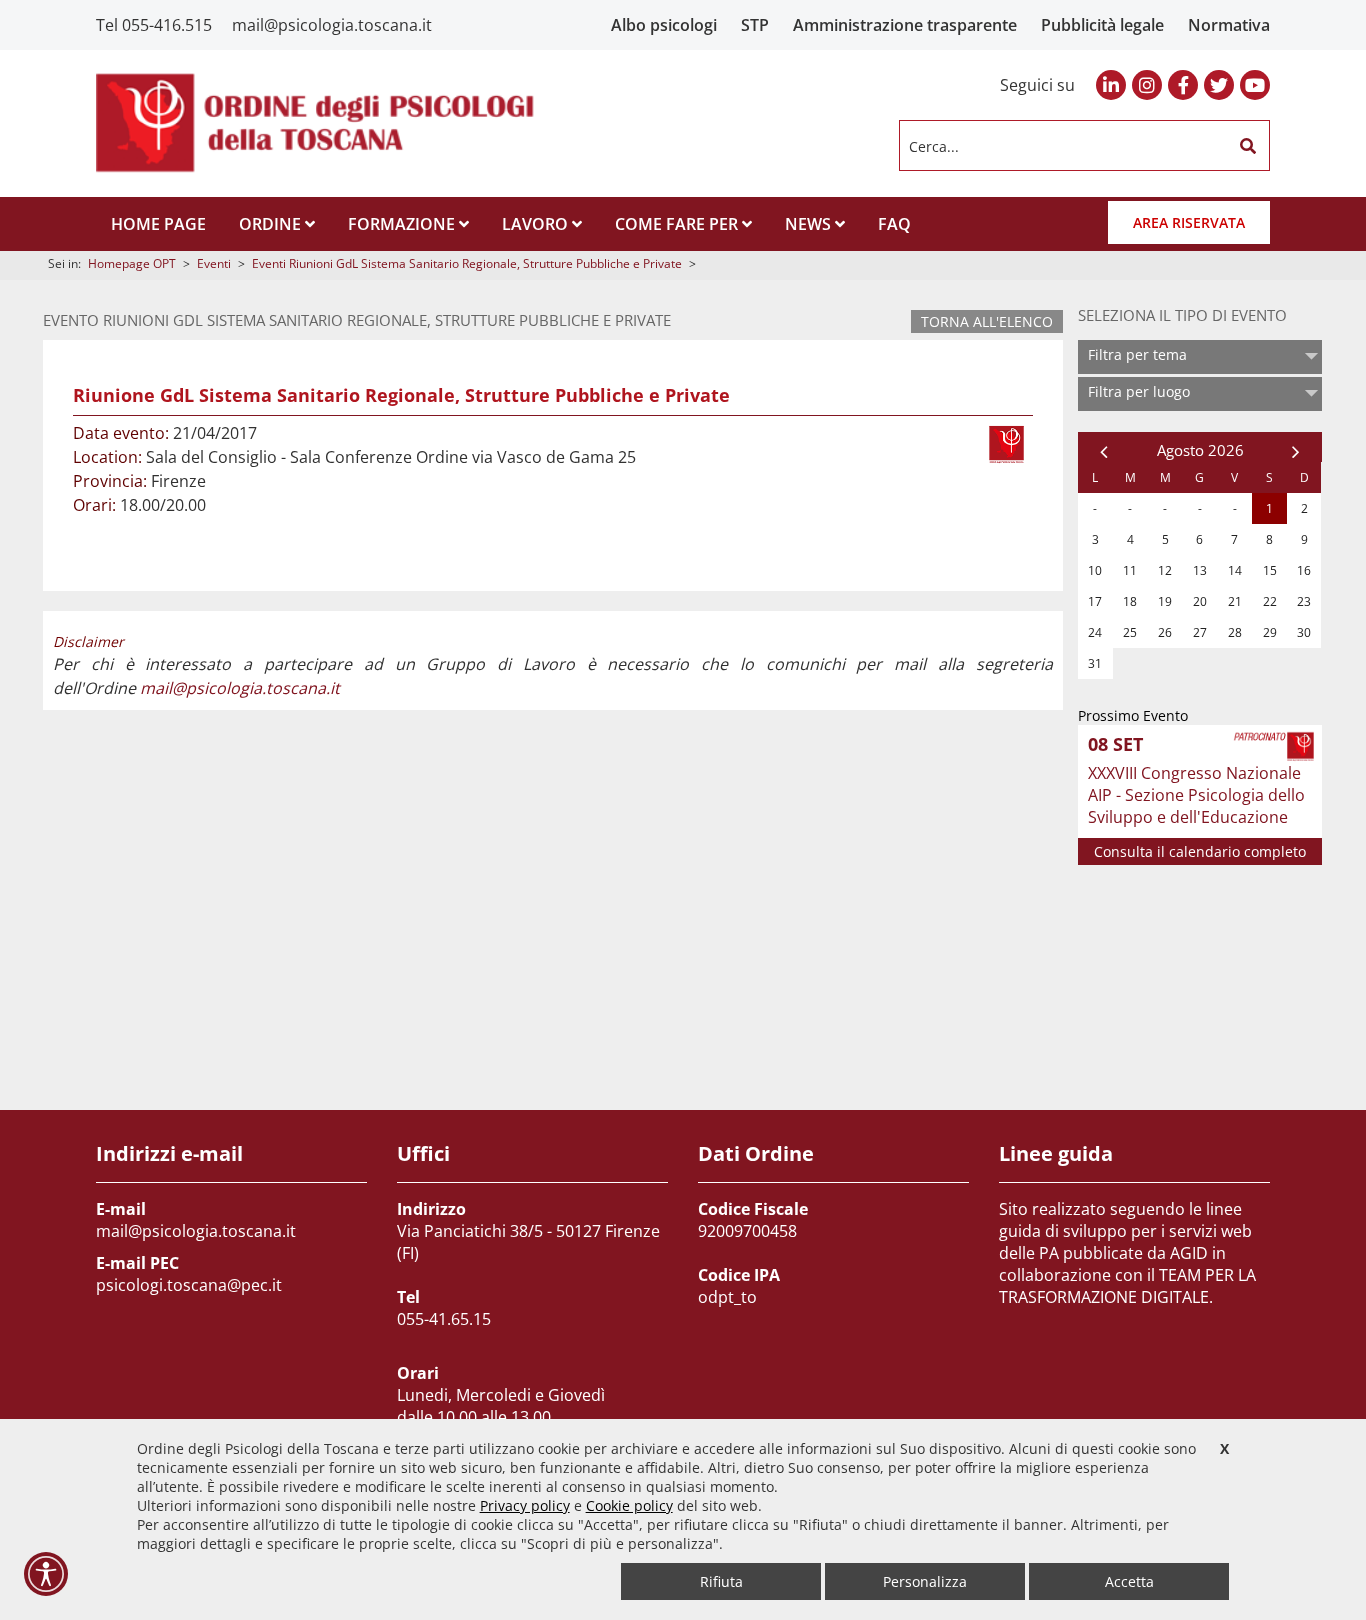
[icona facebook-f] (1183, 85)
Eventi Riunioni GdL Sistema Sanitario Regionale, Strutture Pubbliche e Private (467, 263)
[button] (1248, 146)
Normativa (1229, 25)
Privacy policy (525, 1505)
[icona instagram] (1147, 85)
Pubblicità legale (1102, 25)
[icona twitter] (1219, 85)
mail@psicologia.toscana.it (332, 25)
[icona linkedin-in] (1111, 85)
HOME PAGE (158, 224)
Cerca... (934, 145)
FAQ (894, 224)
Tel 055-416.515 (154, 25)
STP (755, 25)
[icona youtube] (1255, 85)
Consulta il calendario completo (1200, 851)
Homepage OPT (132, 263)
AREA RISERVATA (1189, 222)
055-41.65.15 (444, 1319)
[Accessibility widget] (46, 1574)
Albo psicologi (664, 25)
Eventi (214, 263)
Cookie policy (629, 1505)
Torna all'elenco (987, 321)
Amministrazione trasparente (905, 25)
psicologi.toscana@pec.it (189, 1285)
